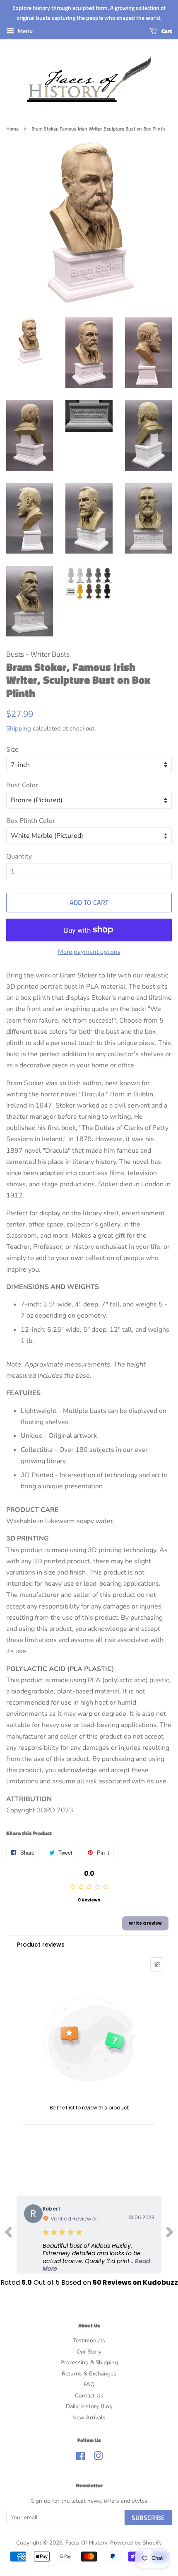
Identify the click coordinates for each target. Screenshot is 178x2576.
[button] (99, 2257)
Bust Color (22, 785)
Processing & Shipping (89, 2362)
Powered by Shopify (136, 2543)
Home (12, 129)
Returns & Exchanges (89, 2374)
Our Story (89, 2352)
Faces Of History (86, 2543)
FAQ (89, 2384)
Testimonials (89, 2340)
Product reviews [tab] (41, 1945)
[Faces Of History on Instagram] (98, 2458)
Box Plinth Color (31, 821)
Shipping (19, 728)
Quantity (19, 856)
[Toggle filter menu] (157, 1964)
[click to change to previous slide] (8, 2234)
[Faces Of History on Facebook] (81, 2458)
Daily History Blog (89, 2406)
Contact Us (89, 2396)
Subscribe (148, 2518)
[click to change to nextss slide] (170, 2234)
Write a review (145, 1923)
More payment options (89, 952)
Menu (24, 31)
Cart (166, 31)
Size (12, 750)
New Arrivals (89, 2418)
